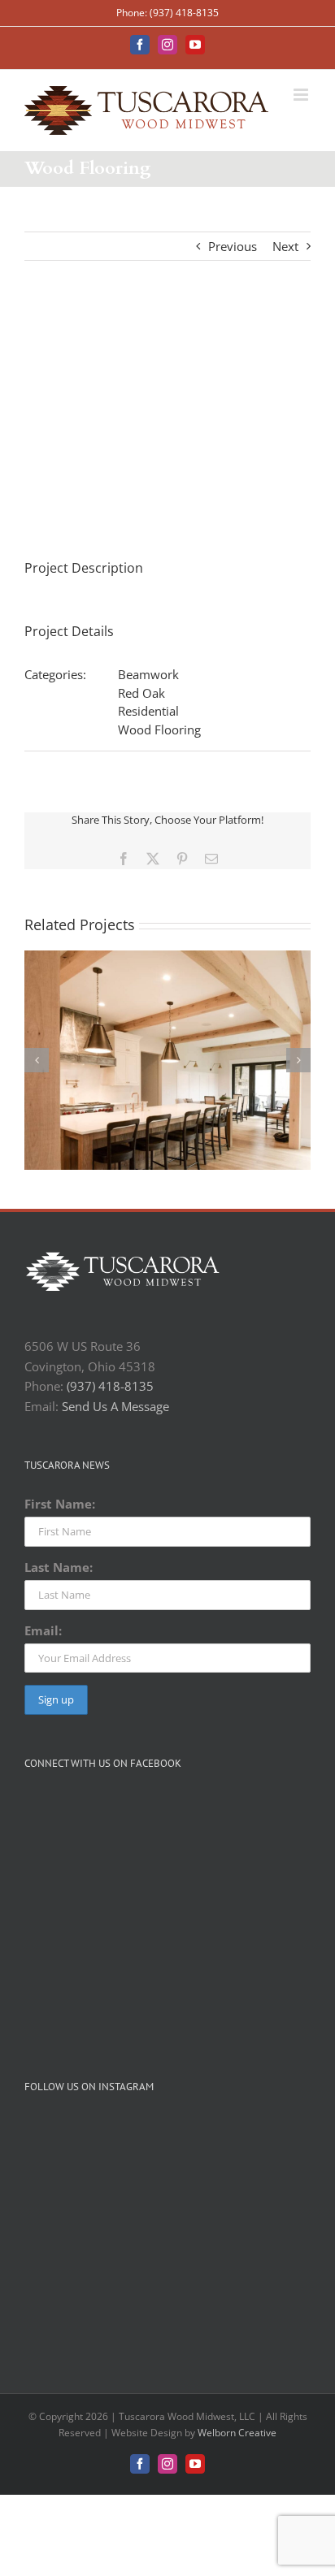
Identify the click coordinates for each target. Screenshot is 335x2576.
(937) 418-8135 (110, 1386)
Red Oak (141, 693)
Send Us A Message (115, 1406)
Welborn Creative (237, 2433)
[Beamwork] (167, 959)
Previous (233, 246)
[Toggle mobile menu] (302, 95)
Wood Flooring (159, 730)
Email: (43, 1630)
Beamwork (148, 674)
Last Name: (59, 1567)
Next (285, 246)
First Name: (60, 1504)
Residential (148, 711)
